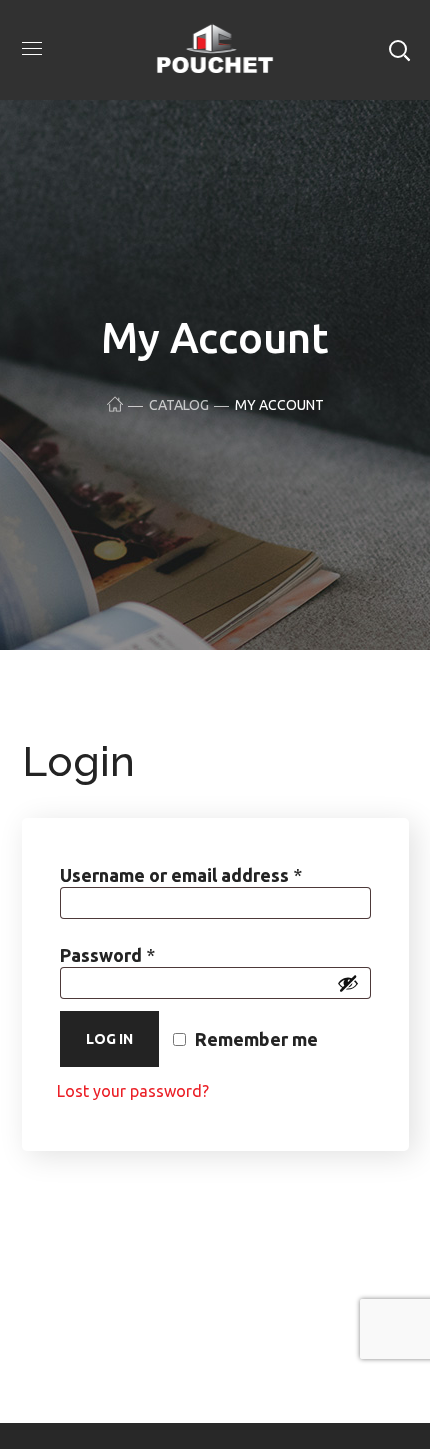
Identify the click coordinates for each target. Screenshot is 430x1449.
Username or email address (215, 874)
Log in (109, 1039)
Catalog (179, 405)
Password (146, 954)
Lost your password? (133, 1091)
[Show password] (348, 983)
